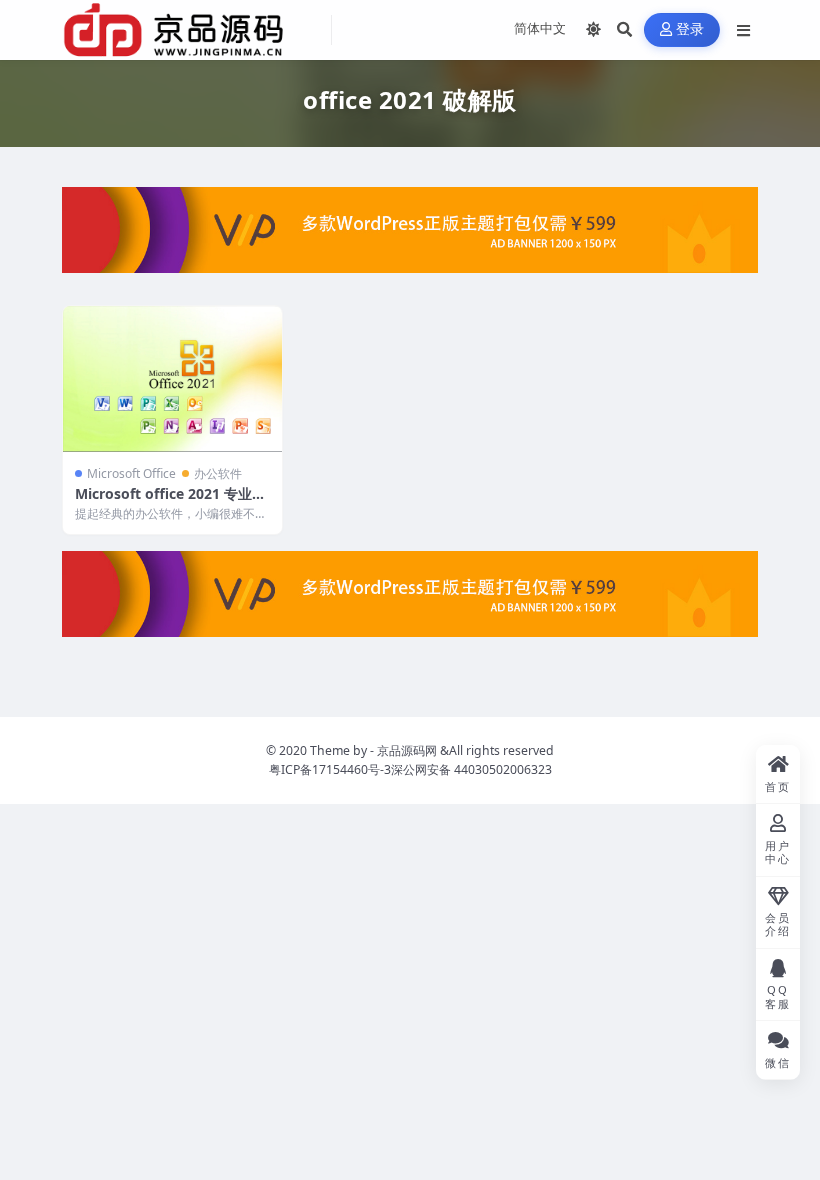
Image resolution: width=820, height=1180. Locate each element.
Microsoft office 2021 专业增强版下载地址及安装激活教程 (170, 502)
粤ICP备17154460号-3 (330, 769)
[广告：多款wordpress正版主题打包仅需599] (410, 236)
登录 (690, 29)
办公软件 (218, 473)
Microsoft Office (131, 473)
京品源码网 (407, 750)
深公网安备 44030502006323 (471, 769)
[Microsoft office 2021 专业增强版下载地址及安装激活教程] (172, 379)
